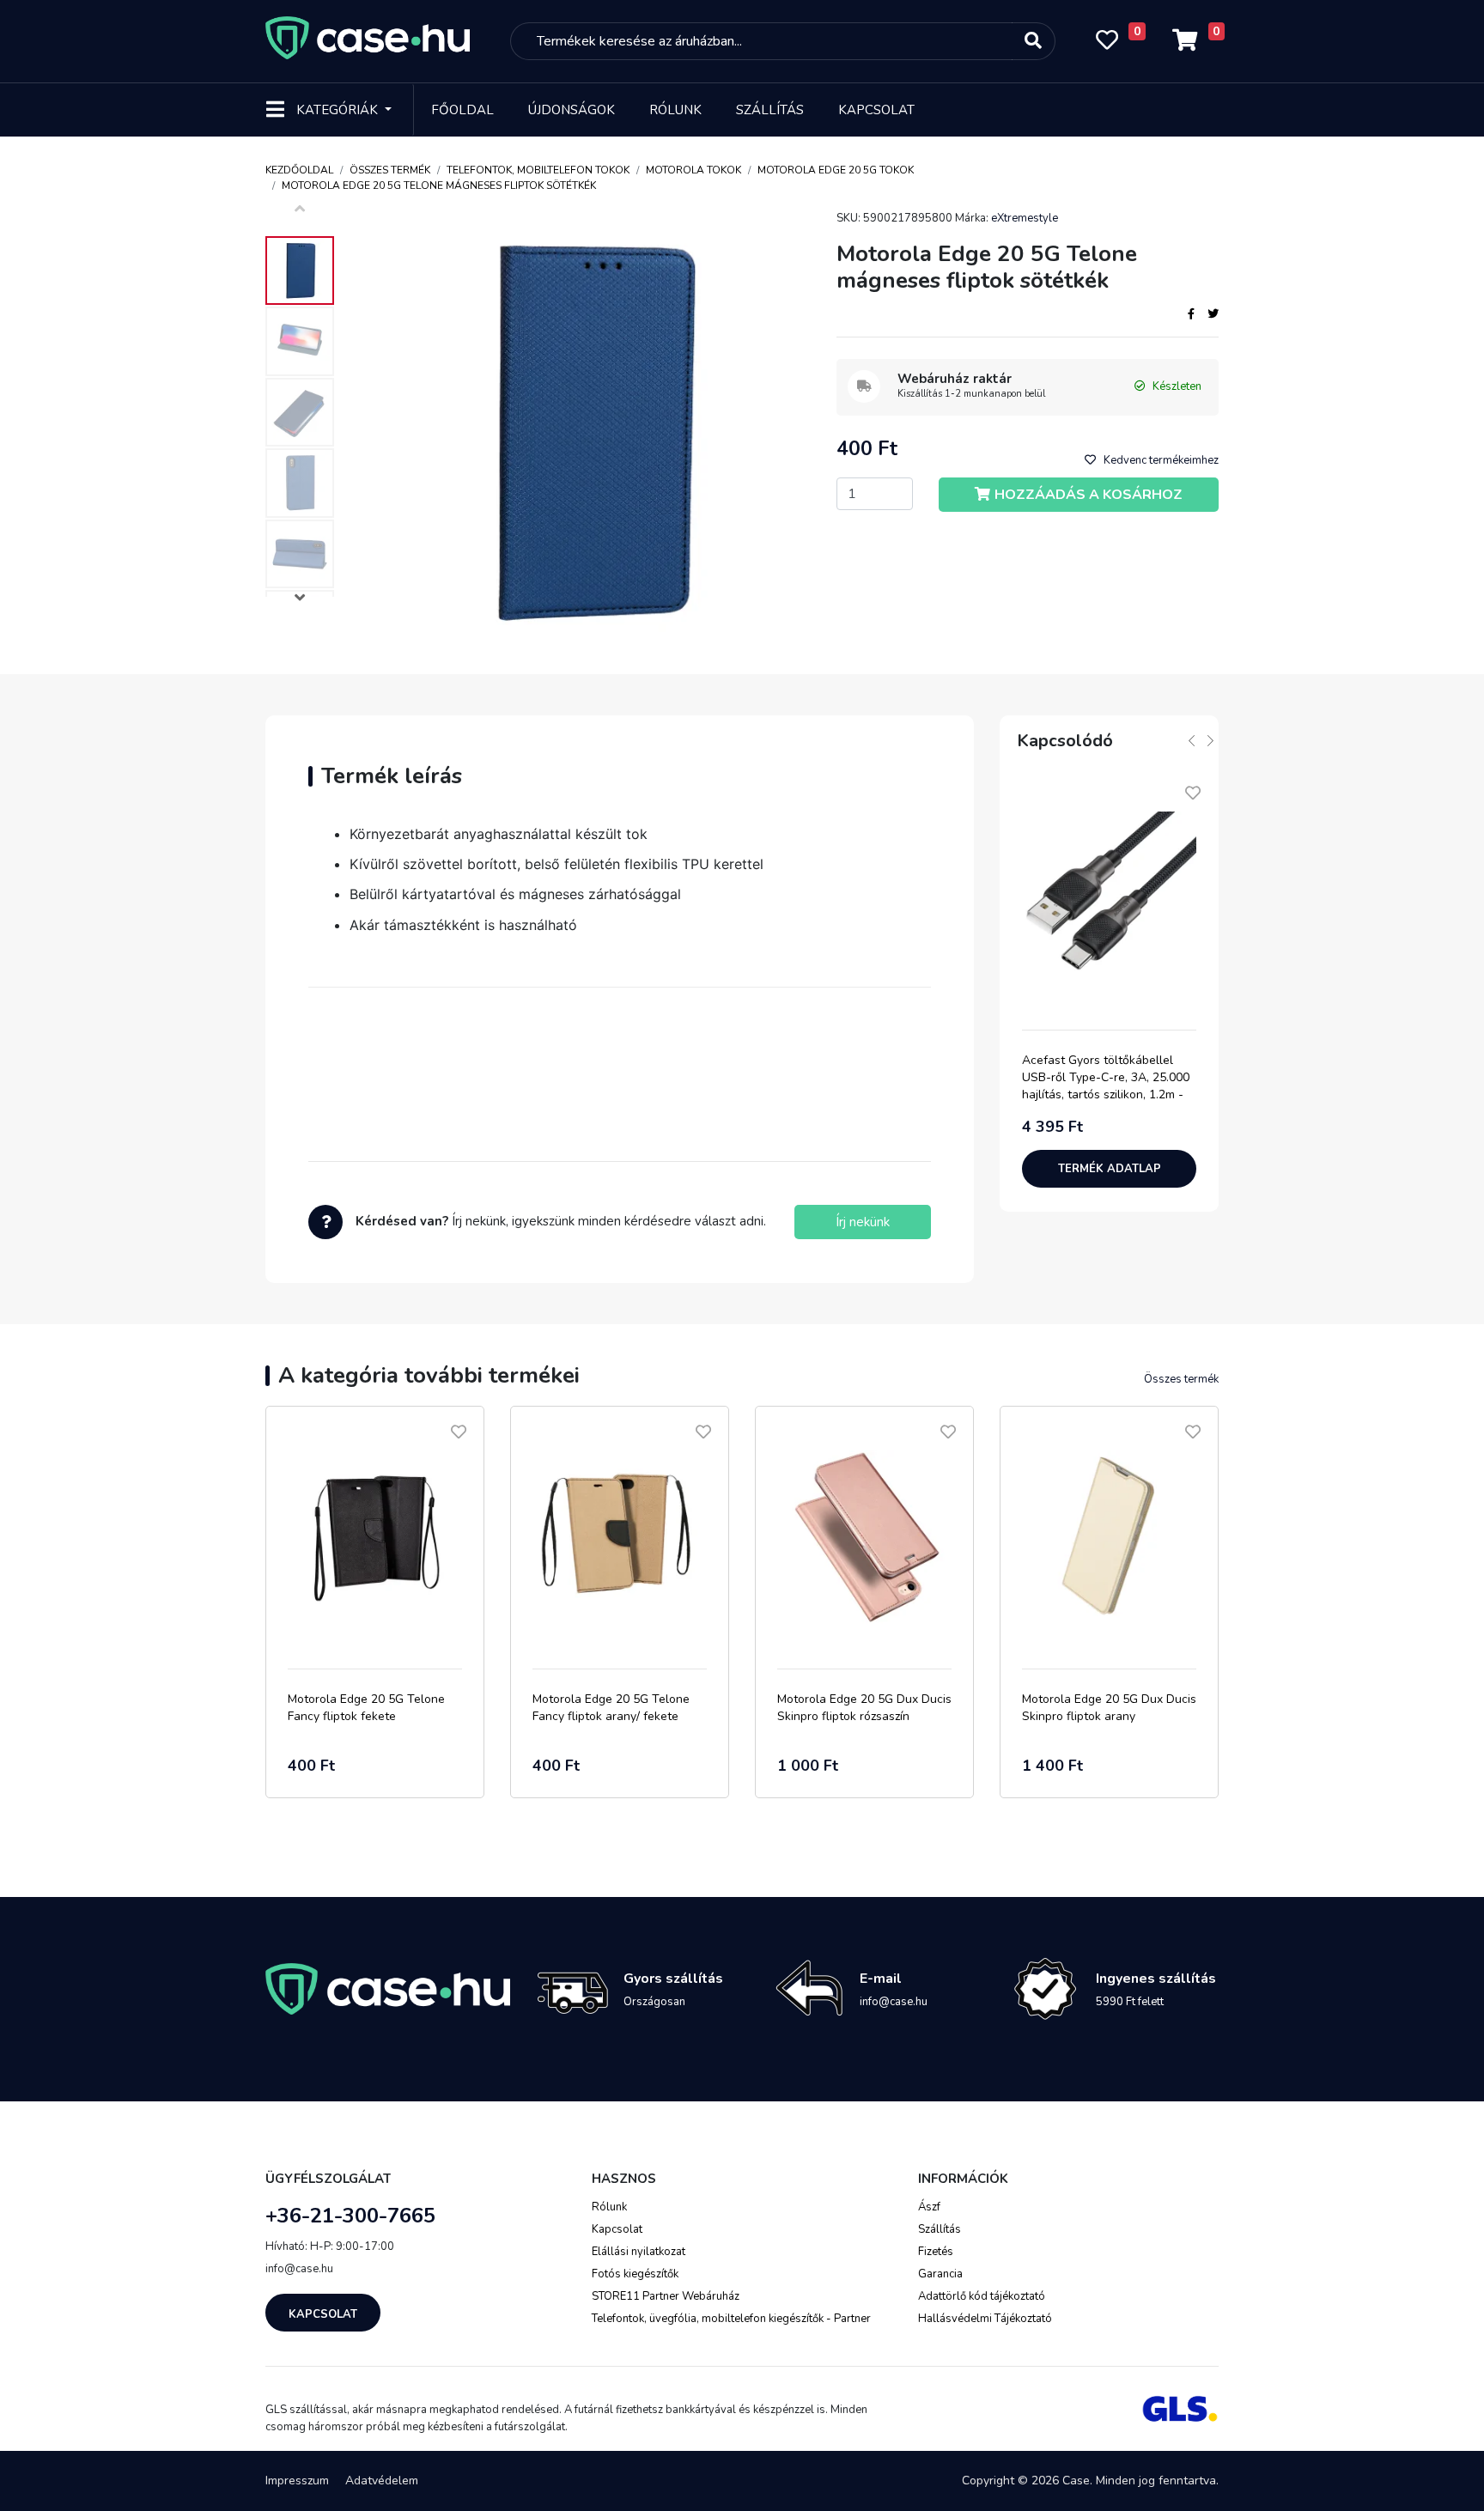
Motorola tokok (693, 170)
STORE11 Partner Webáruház (666, 2296)
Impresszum (297, 2481)
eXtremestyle (1025, 218)
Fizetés (936, 2252)
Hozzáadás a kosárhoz (1089, 495)
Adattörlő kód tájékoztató (982, 2296)
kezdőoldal (299, 170)
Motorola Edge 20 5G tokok (836, 170)
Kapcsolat (876, 110)
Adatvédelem (382, 2481)
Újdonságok (572, 110)
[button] (300, 600)
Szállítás (770, 110)
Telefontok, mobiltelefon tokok (538, 170)
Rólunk (675, 110)
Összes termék (390, 170)
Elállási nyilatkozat (639, 2252)
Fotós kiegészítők (635, 2274)
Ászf (929, 2207)
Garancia (940, 2274)
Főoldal (462, 110)
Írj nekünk (863, 1222)
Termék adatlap (1110, 1169)
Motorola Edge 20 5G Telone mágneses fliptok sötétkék (439, 185)
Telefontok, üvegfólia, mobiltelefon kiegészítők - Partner (731, 2319)
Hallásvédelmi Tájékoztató (985, 2319)
